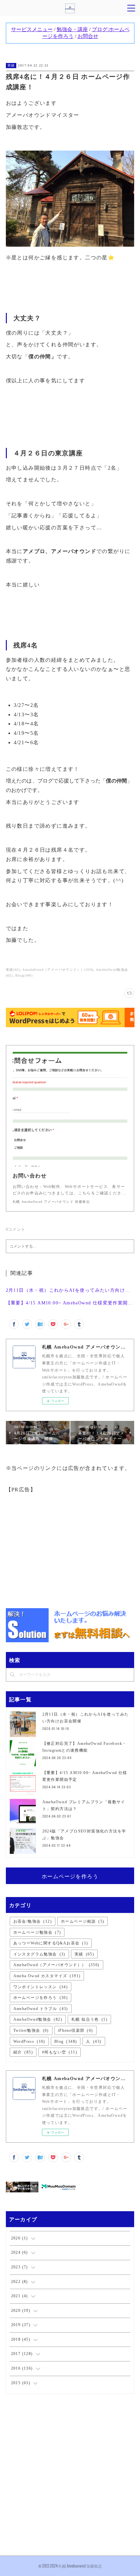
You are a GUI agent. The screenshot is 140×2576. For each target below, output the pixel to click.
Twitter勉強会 (31, 2030)
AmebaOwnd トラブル (41, 2009)
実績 (11, 65)
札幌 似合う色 (89, 2019)
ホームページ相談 (83, 1921)
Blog (66, 2041)
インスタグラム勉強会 (39, 1954)
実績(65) (13, 970)
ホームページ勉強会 (37, 1932)
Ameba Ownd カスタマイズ (47, 1976)
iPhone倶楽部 (76, 2030)
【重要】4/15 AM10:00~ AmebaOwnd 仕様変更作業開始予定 (70, 1303)
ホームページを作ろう (70, 1876)
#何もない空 (60, 2052)
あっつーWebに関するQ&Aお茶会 (51, 1943)
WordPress (29, 2041)
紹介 (23, 2052)
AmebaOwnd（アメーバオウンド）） (56, 1965)
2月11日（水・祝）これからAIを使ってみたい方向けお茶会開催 (70, 1290)
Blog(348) (24, 975)
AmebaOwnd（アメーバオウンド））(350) (58, 970)
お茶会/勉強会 (33, 1921)
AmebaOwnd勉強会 (38, 2019)
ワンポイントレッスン (41, 1987)
